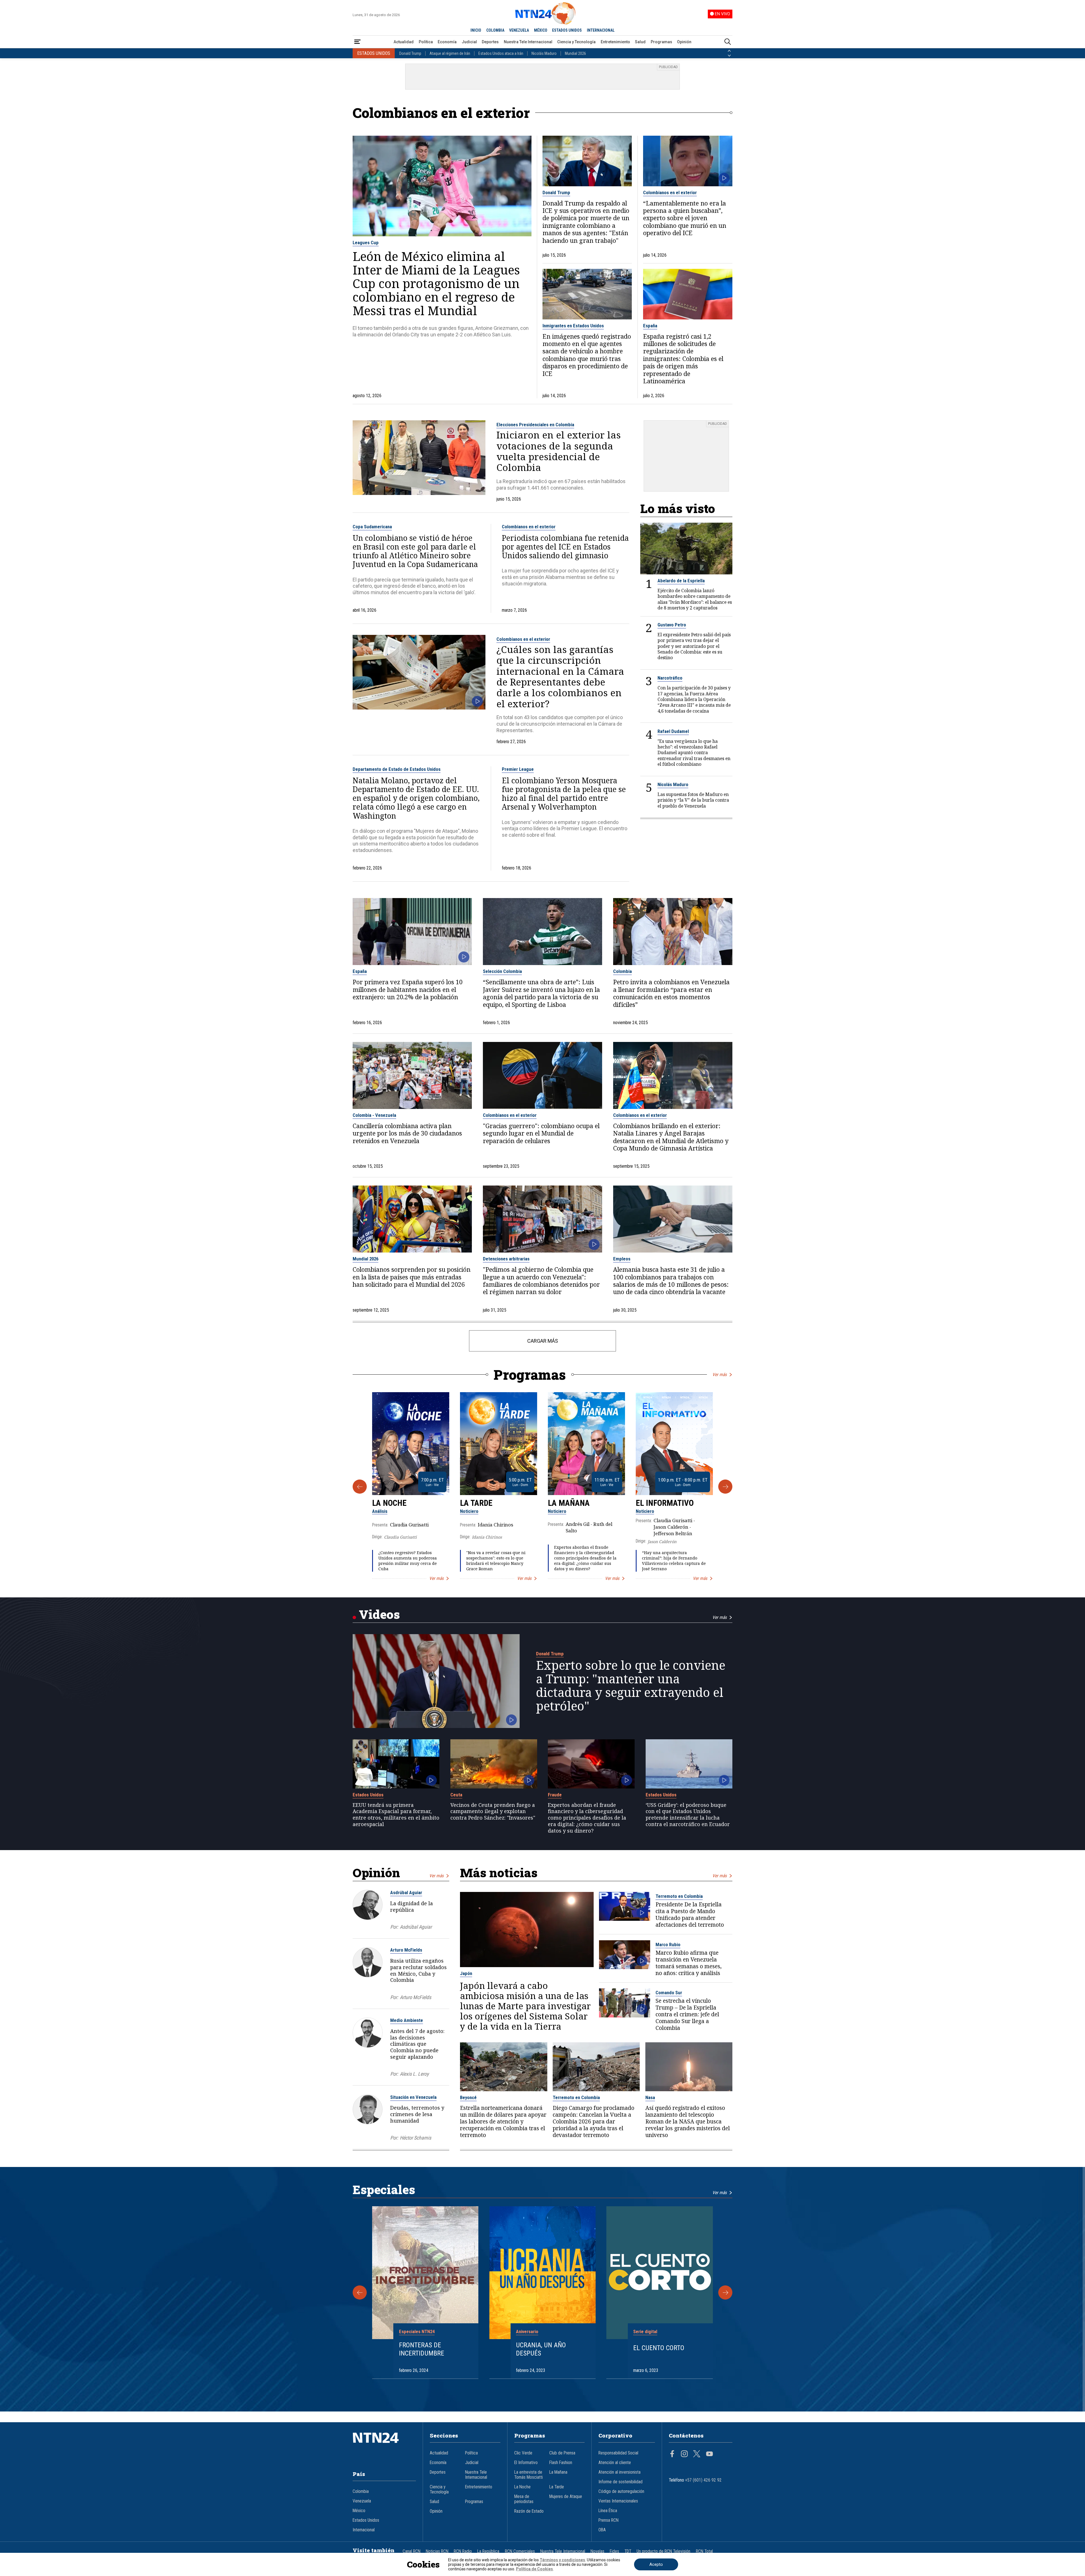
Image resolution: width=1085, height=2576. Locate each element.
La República (488, 2551)
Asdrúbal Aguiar (406, 1892)
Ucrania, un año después (541, 2349)
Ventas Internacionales (618, 2501)
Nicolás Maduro (544, 53)
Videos (379, 1614)
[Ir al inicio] (384, 2446)
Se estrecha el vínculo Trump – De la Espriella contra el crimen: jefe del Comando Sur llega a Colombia (687, 2014)
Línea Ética (608, 2511)
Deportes (490, 42)
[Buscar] (728, 42)
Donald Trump (410, 53)
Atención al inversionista (619, 2472)
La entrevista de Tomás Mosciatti (529, 2475)
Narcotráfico (670, 678)
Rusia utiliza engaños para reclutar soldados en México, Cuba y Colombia (418, 1970)
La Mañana (569, 1503)
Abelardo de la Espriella (681, 581)
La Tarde (476, 1503)
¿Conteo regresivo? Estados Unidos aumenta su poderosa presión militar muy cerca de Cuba (408, 1561)
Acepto (656, 2564)
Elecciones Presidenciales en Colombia (535, 425)
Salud (640, 42)
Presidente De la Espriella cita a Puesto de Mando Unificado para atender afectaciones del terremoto (690, 1915)
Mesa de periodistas (524, 2499)
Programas (661, 42)
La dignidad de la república (412, 1906)
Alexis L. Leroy (414, 2074)
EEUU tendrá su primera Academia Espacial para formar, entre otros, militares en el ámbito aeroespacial (396, 1815)
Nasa (650, 2097)
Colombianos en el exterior (670, 193)
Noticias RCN (437, 2551)
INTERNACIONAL (601, 30)
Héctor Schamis (415, 2138)
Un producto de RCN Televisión (663, 2551)
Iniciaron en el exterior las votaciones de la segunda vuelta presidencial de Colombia (559, 451)
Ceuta (456, 1795)
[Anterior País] (729, 51)
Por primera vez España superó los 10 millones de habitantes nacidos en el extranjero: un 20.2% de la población (408, 989)
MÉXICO (541, 30)
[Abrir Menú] (357, 42)
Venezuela (362, 2501)
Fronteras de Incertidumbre (422, 2349)
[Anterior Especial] (360, 2292)
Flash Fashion (561, 2463)
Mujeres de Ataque (566, 2497)
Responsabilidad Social (618, 2453)
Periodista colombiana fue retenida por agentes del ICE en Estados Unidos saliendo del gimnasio (565, 547)
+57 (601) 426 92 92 (703, 2480)
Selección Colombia (502, 971)
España (650, 326)
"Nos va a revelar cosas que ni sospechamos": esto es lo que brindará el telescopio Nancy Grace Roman (496, 1561)
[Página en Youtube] (709, 2454)
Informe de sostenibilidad (620, 2482)
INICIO (476, 30)
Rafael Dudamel (673, 731)
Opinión (684, 42)
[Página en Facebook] (672, 2454)
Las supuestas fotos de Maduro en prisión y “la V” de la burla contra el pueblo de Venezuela (693, 800)
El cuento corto (659, 2348)
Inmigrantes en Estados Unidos (573, 326)
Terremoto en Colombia (679, 1896)
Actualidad (404, 42)
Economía (447, 42)
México (359, 2511)
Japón (466, 1973)
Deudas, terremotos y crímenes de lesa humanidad (417, 2114)
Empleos (622, 1259)
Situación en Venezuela (413, 2097)
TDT (628, 2551)
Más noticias (499, 1873)
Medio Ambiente (407, 2020)
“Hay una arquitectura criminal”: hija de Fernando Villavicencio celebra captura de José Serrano (674, 1561)
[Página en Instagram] (684, 2454)
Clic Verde (523, 2453)
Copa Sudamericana (372, 527)
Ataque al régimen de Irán (450, 53)
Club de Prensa (562, 2453)
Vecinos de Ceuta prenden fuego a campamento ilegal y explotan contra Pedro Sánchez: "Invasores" (493, 1811)
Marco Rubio (668, 1945)
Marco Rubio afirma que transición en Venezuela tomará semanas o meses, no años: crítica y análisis (689, 1963)
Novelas (597, 2551)
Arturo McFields (406, 1950)
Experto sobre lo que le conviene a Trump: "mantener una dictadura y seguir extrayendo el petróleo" (631, 1686)
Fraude (555, 1795)
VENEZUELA (519, 30)
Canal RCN (412, 2551)
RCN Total (704, 2551)
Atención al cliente (615, 2463)
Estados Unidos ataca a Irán (501, 53)
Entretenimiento (615, 42)
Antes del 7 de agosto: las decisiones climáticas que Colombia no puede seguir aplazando (417, 2044)
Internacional (364, 2530)
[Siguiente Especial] (725, 2292)
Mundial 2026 (575, 53)
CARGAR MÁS (543, 1341)
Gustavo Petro (672, 625)
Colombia (622, 971)
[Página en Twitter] (697, 2454)
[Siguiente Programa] (725, 1487)
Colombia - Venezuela (374, 1115)
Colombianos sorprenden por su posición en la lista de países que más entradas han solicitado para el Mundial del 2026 (412, 1277)
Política (426, 42)
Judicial (469, 42)
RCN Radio (463, 2551)
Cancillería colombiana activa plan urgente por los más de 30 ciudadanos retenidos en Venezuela (407, 1133)
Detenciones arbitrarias (506, 1259)
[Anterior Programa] (360, 1487)
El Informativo (665, 1503)
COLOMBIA (495, 30)
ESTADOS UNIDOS (567, 30)
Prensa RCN (608, 2520)
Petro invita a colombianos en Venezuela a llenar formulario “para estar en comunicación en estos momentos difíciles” (671, 993)
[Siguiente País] (729, 56)
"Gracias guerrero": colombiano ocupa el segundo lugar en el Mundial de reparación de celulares (541, 1133)
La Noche (389, 1503)
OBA (602, 2530)
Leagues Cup (366, 243)
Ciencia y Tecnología (576, 42)
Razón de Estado (529, 2511)
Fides (614, 2551)
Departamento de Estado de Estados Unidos (397, 769)
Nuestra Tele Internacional (528, 42)
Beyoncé (468, 2097)
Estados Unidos (368, 1795)
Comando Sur (669, 1993)
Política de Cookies (534, 2569)
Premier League (518, 769)
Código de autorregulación (621, 2491)
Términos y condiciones (562, 2560)
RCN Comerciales (520, 2551)
